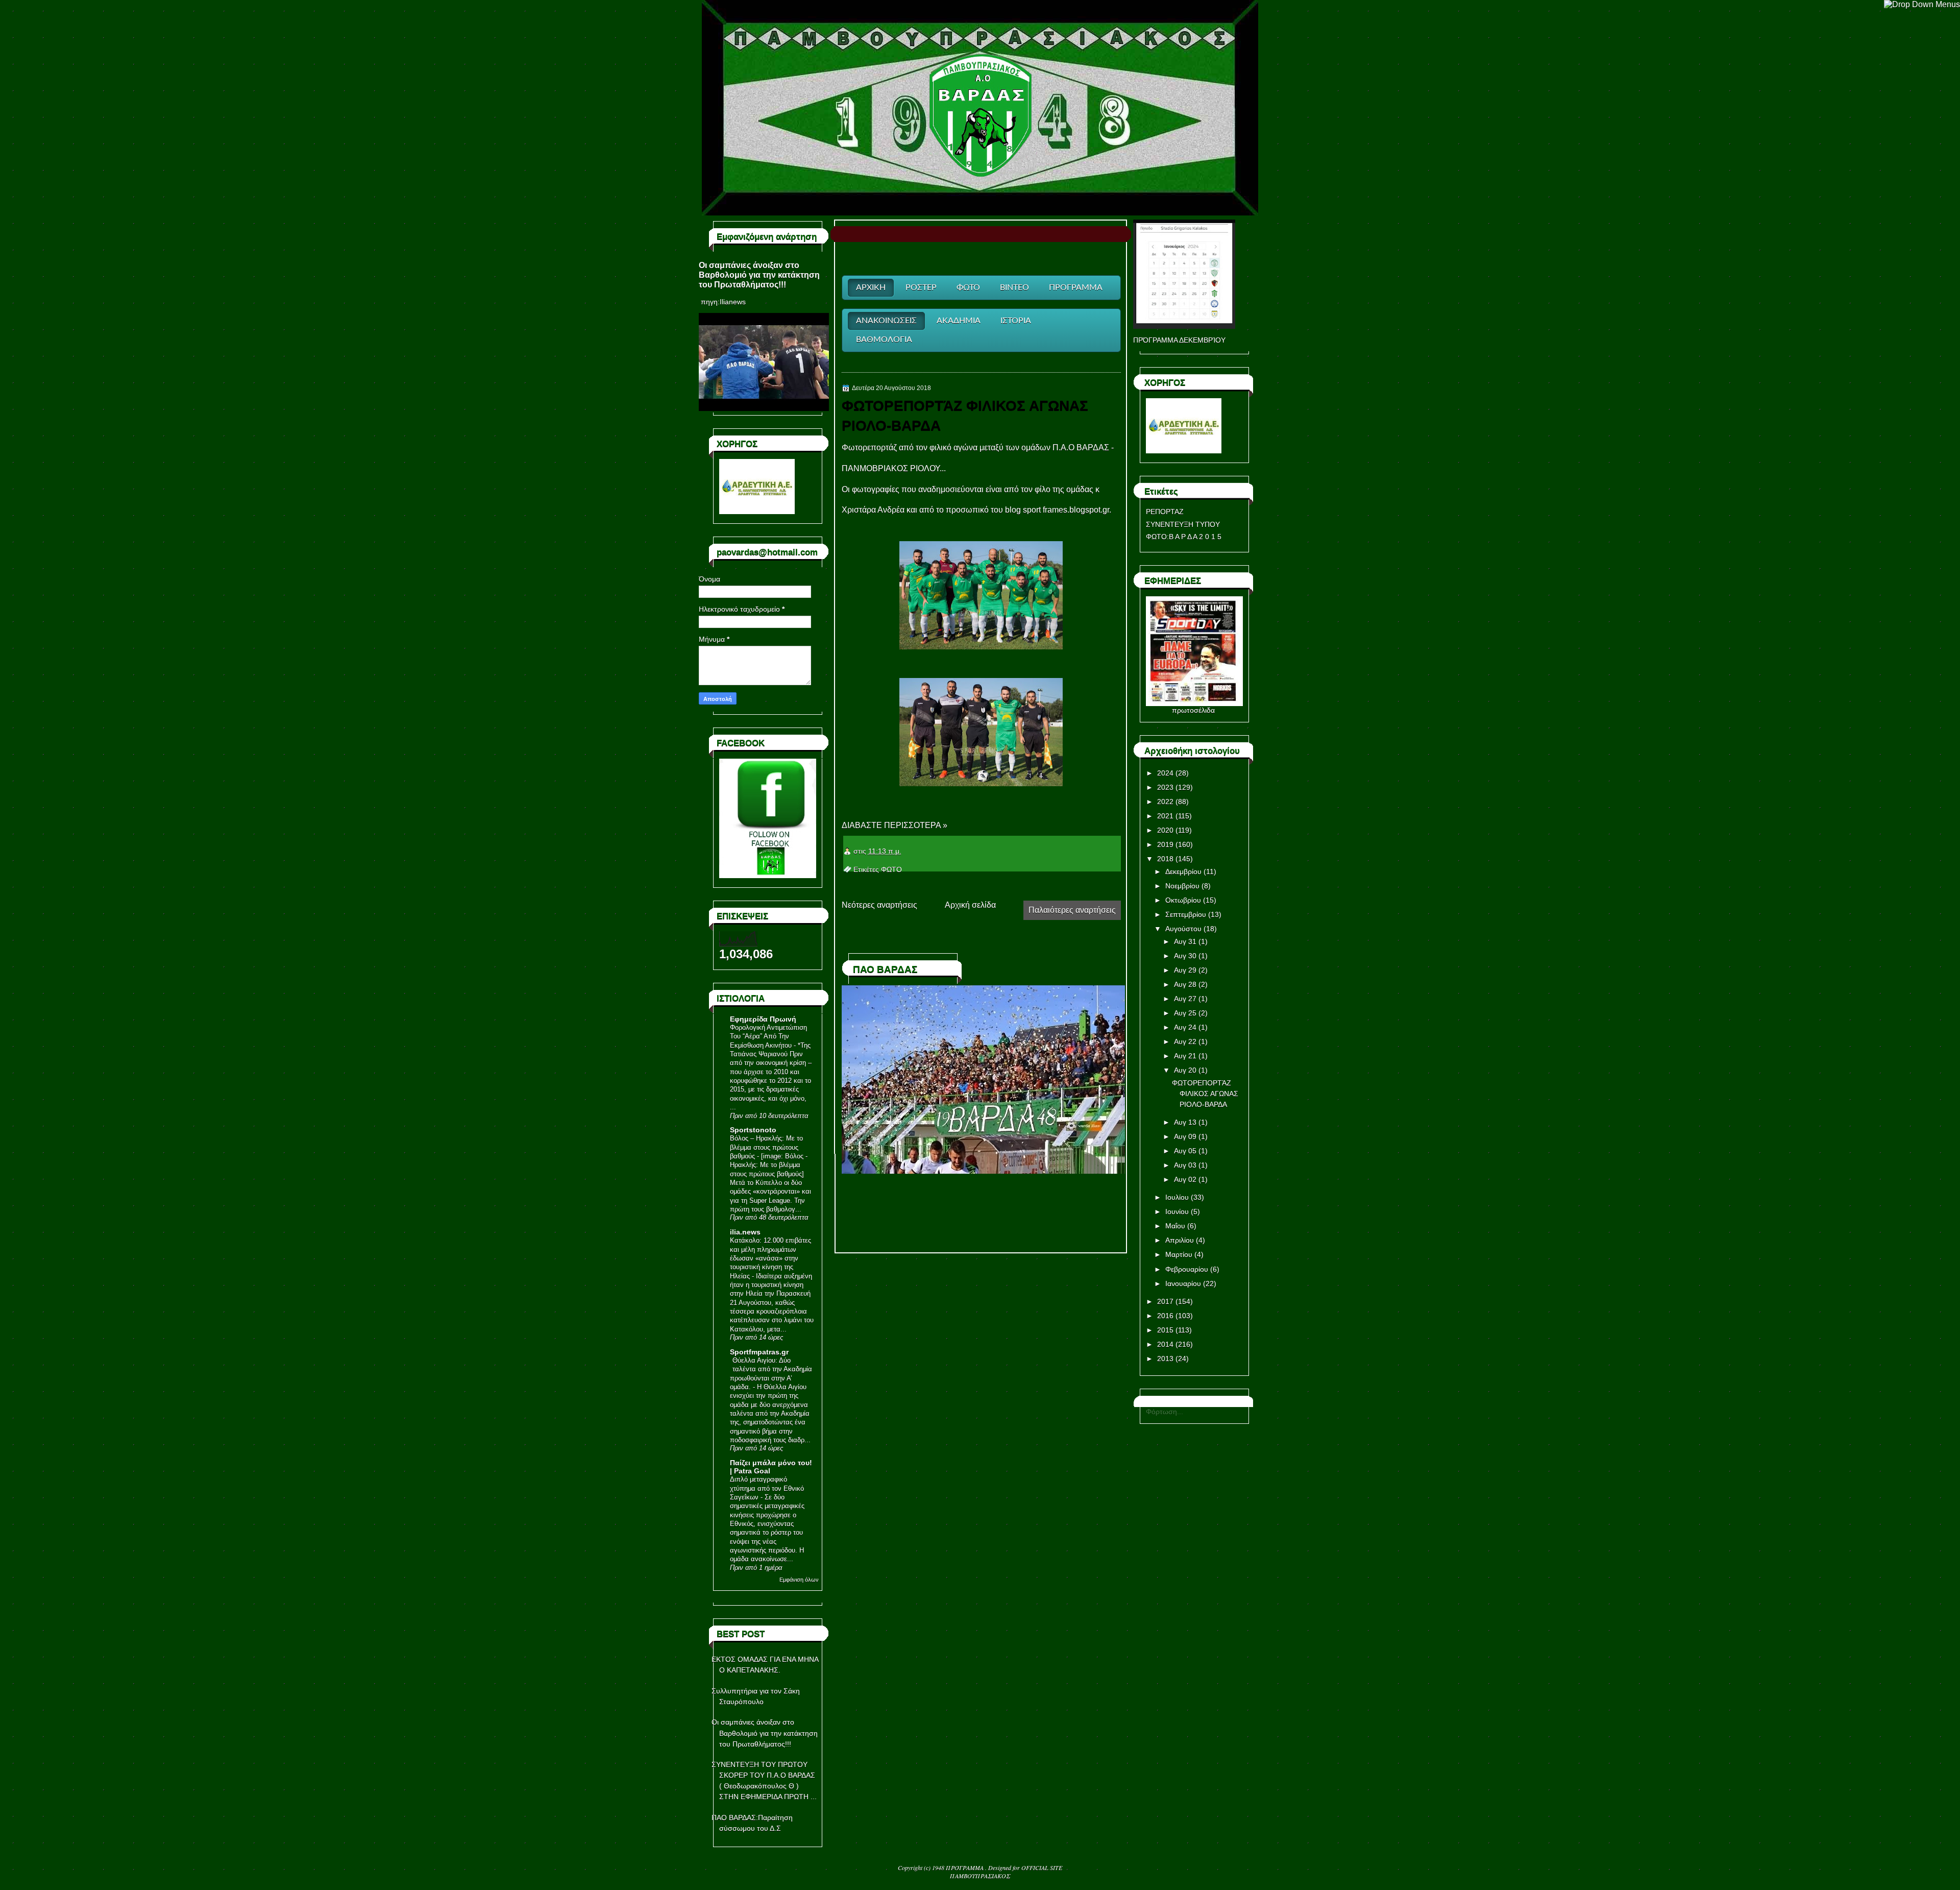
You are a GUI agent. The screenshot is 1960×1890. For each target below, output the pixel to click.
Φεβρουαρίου (1187, 1269)
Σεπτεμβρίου (1186, 914)
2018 (1165, 859)
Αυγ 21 (1185, 1056)
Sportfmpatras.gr (759, 1352)
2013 (1165, 1359)
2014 (1165, 1344)
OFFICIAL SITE (1042, 1868)
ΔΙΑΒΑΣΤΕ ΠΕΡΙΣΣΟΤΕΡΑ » (895, 825)
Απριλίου (1180, 1240)
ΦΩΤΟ (891, 869)
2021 (1165, 816)
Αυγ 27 (1185, 999)
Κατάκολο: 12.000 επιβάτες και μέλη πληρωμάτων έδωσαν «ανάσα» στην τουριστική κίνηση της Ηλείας (770, 1258)
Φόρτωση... (1165, 1412)
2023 (1165, 787)
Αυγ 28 (1185, 984)
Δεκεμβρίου (1183, 871)
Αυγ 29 (1185, 970)
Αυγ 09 (1185, 1136)
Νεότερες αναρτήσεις (879, 905)
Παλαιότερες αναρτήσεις (1072, 910)
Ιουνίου (1177, 1211)
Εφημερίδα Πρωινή (763, 1019)
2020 (1165, 830)
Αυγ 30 (1185, 956)
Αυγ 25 (1185, 1013)
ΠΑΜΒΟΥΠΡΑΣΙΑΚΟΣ (980, 1876)
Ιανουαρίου (1183, 1283)
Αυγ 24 (1185, 1027)
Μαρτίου (1179, 1254)
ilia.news (745, 1232)
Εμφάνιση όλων (799, 1580)
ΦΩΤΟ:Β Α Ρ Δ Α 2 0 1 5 (1184, 537)
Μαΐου (1175, 1226)
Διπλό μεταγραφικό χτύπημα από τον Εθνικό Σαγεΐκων (767, 1488)
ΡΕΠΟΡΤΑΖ (1165, 512)
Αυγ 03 (1185, 1165)
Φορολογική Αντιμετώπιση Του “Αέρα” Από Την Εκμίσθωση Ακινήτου (768, 1036)
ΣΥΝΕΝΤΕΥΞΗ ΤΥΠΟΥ (1183, 524)
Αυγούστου (1183, 929)
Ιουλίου (1177, 1197)
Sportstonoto (753, 1130)
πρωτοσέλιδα (1193, 710)
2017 (1165, 1301)
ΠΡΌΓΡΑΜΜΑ (965, 1868)
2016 (1165, 1316)
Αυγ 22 (1185, 1041)
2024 (1165, 773)
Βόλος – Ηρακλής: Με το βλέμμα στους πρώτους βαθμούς (766, 1147)
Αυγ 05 (1185, 1151)
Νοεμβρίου (1182, 886)
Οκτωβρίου (1183, 900)
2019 (1165, 844)
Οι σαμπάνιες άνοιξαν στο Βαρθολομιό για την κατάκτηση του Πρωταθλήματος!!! (759, 275)
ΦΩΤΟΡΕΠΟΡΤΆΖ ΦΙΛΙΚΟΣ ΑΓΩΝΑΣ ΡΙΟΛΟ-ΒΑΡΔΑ (965, 416)
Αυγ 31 (1185, 941)
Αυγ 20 (1185, 1070)
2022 (1165, 802)
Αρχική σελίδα (970, 905)
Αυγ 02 (1185, 1179)
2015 (1165, 1330)
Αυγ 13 (1185, 1122)
